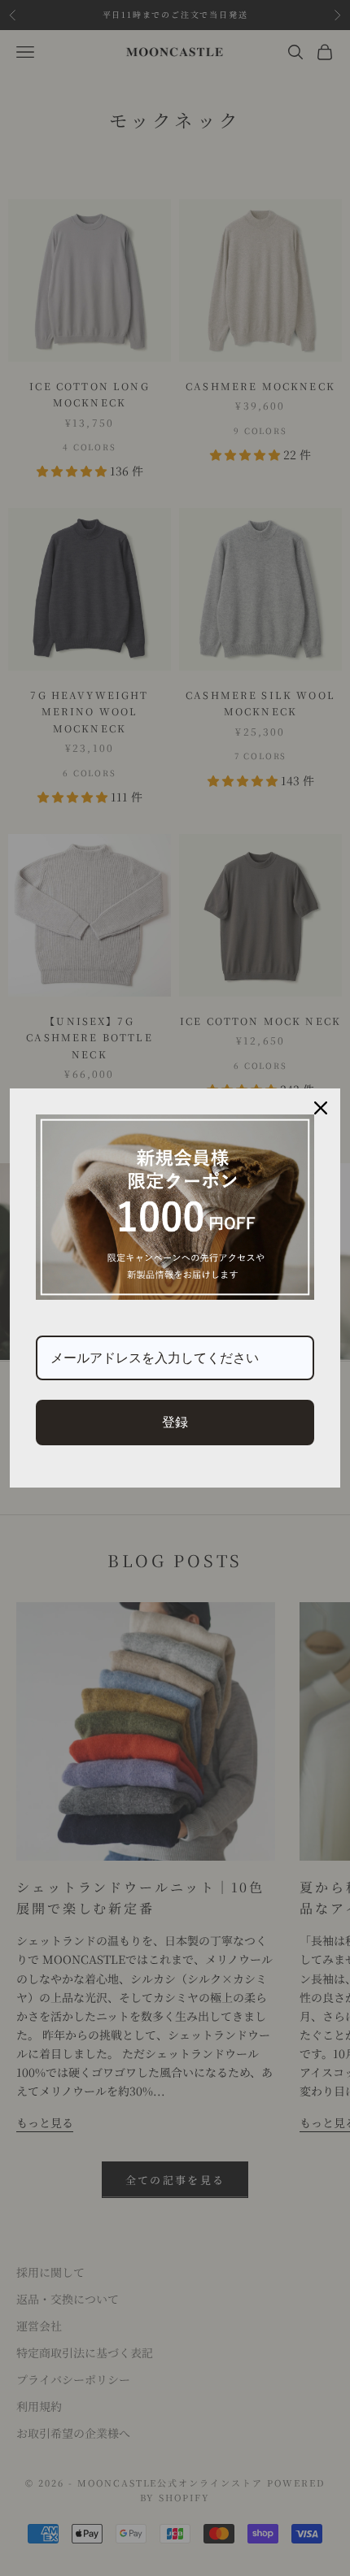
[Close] (321, 1108)
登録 (175, 1422)
